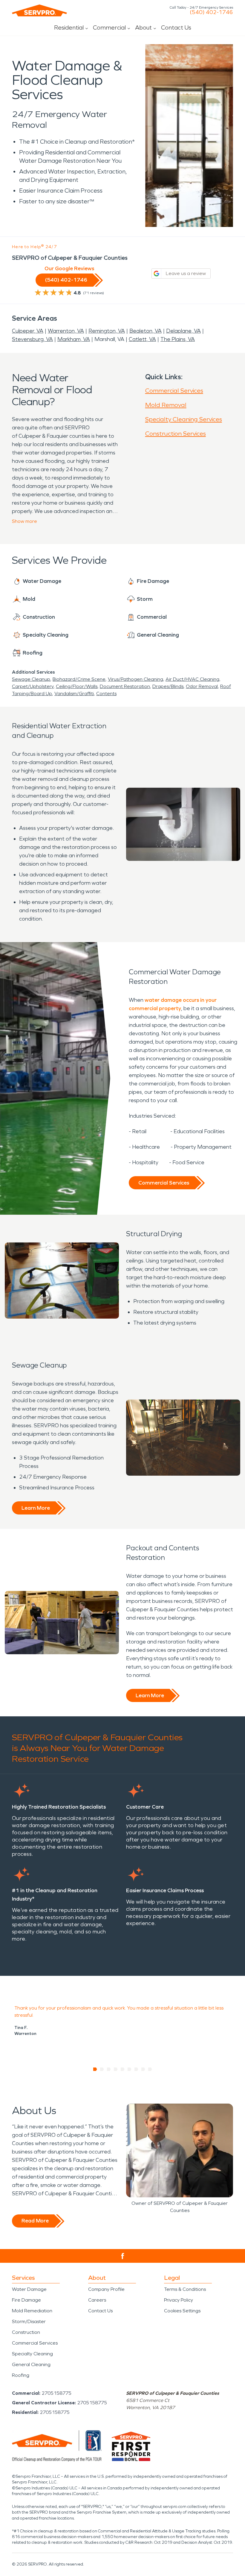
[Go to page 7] (136, 2069)
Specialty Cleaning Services (184, 419)
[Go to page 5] (123, 2069)
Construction (26, 2332)
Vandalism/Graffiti (74, 693)
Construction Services (176, 434)
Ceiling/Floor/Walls (77, 686)
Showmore (24, 521)
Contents (106, 693)
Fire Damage (26, 2300)
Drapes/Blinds (168, 686)
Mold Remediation (32, 2311)
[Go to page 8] (143, 2069)
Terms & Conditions (185, 2289)
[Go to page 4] (116, 2069)
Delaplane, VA (183, 331)
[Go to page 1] (95, 2069)
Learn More (36, 1508)
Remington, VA (107, 331)
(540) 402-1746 (211, 12)
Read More (35, 2221)
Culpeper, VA (28, 331)
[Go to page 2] (102, 2069)
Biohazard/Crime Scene (79, 679)
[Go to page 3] (109, 2069)
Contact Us (176, 27)
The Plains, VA (178, 339)
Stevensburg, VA (32, 339)
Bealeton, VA (146, 331)
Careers (97, 2300)
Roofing (21, 2375)
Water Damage (29, 2289)
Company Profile (106, 2289)
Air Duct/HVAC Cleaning (192, 679)
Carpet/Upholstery (33, 686)
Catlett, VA (142, 339)
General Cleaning (31, 2364)
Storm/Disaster (29, 2321)
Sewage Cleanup (31, 679)
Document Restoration (125, 686)
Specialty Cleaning (32, 2354)
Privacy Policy (179, 2300)
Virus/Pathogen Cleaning (135, 679)
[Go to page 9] (150, 2069)
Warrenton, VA (66, 331)
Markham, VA (74, 339)
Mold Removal (166, 405)
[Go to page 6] (130, 2069)
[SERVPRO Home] (39, 10)
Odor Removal (202, 686)
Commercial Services (174, 391)
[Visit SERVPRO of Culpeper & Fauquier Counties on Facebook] (123, 2256)
